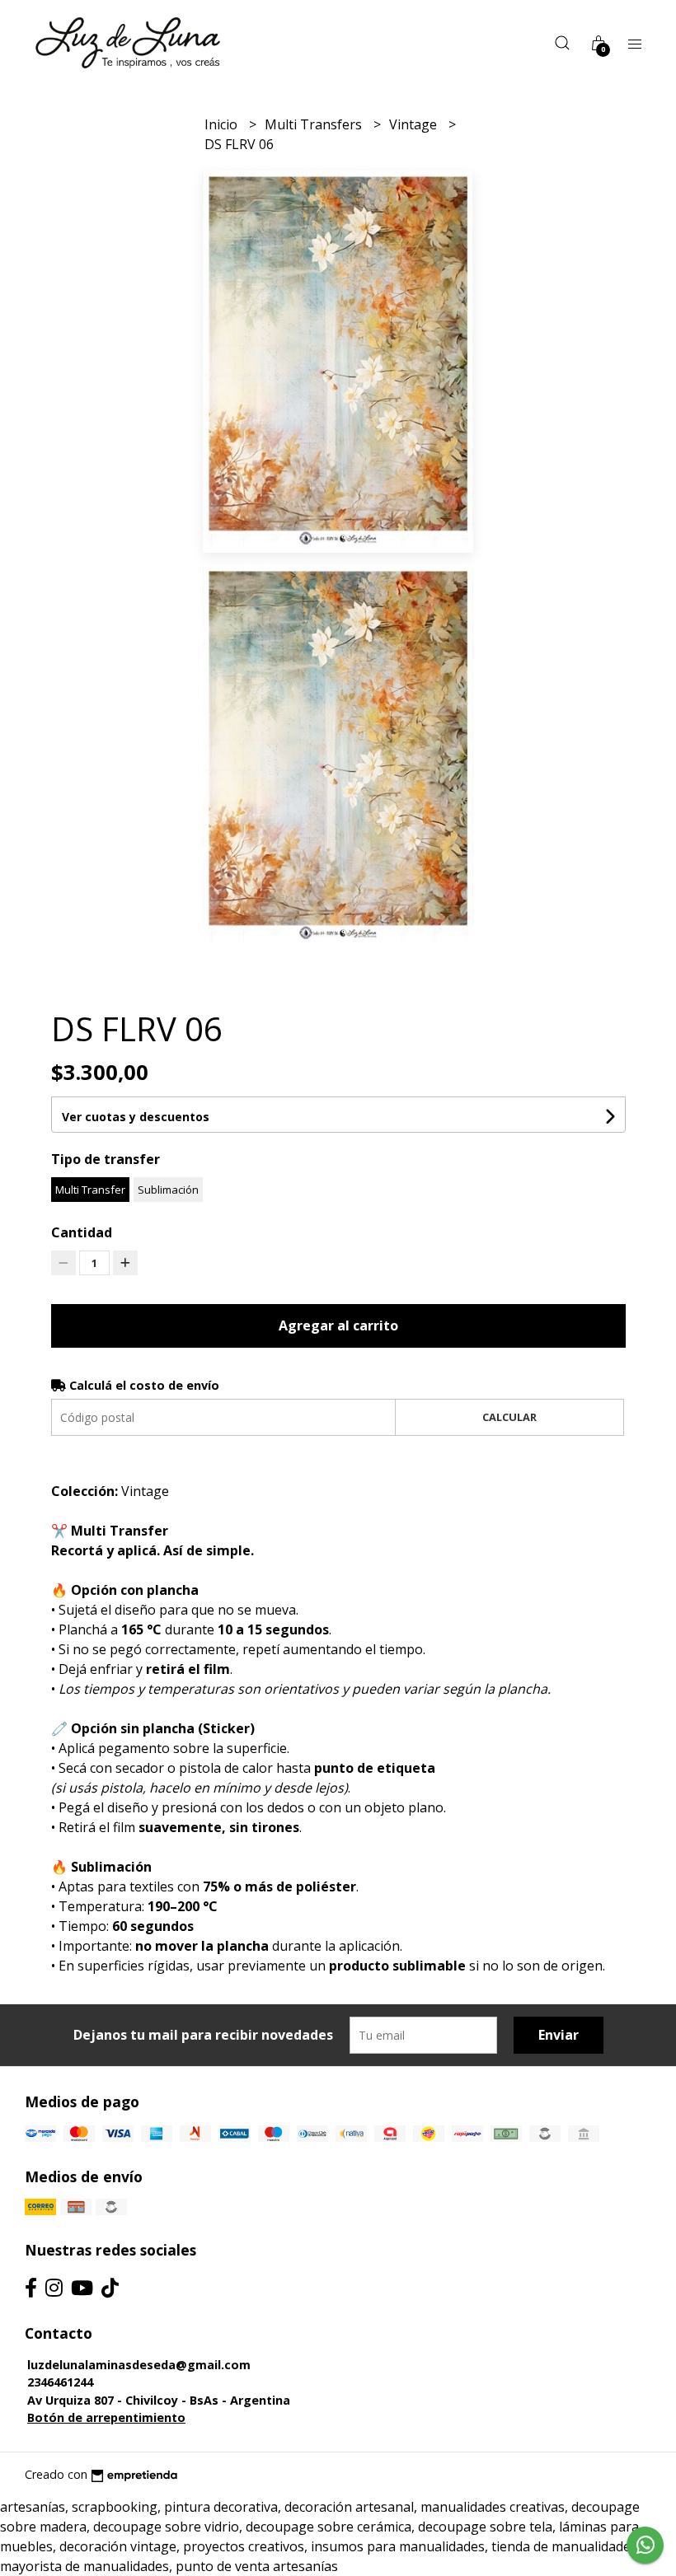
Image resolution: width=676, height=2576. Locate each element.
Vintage (415, 124)
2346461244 (60, 2382)
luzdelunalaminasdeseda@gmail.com (139, 2365)
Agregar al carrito (338, 1325)
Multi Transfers (315, 124)
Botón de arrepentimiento (106, 2417)
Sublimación (168, 1190)
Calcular (509, 1417)
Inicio (223, 124)
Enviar (559, 2035)
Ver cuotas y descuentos (136, 1117)
